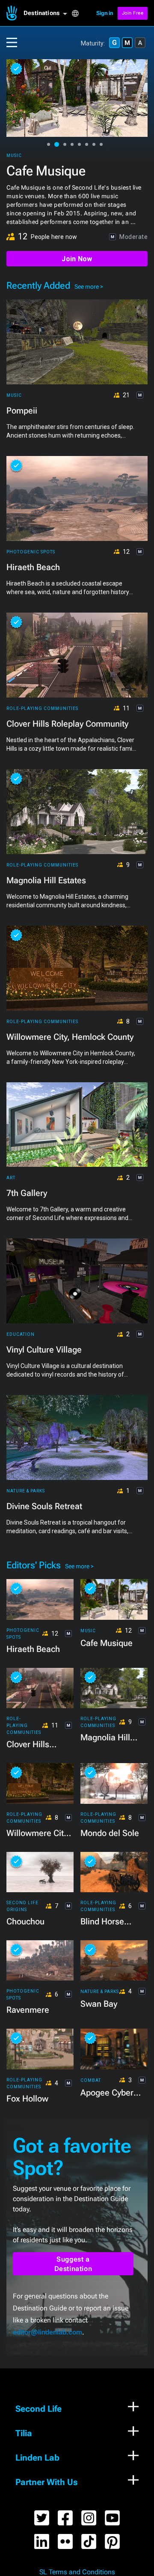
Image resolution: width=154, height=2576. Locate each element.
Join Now (77, 259)
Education (21, 1334)
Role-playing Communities (42, 156)
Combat (91, 2080)
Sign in (105, 13)
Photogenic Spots (31, 552)
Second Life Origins (22, 1906)
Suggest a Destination (73, 2264)
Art (11, 1178)
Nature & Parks (26, 1491)
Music (14, 395)
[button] (47, 13)
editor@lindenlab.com (47, 2332)
